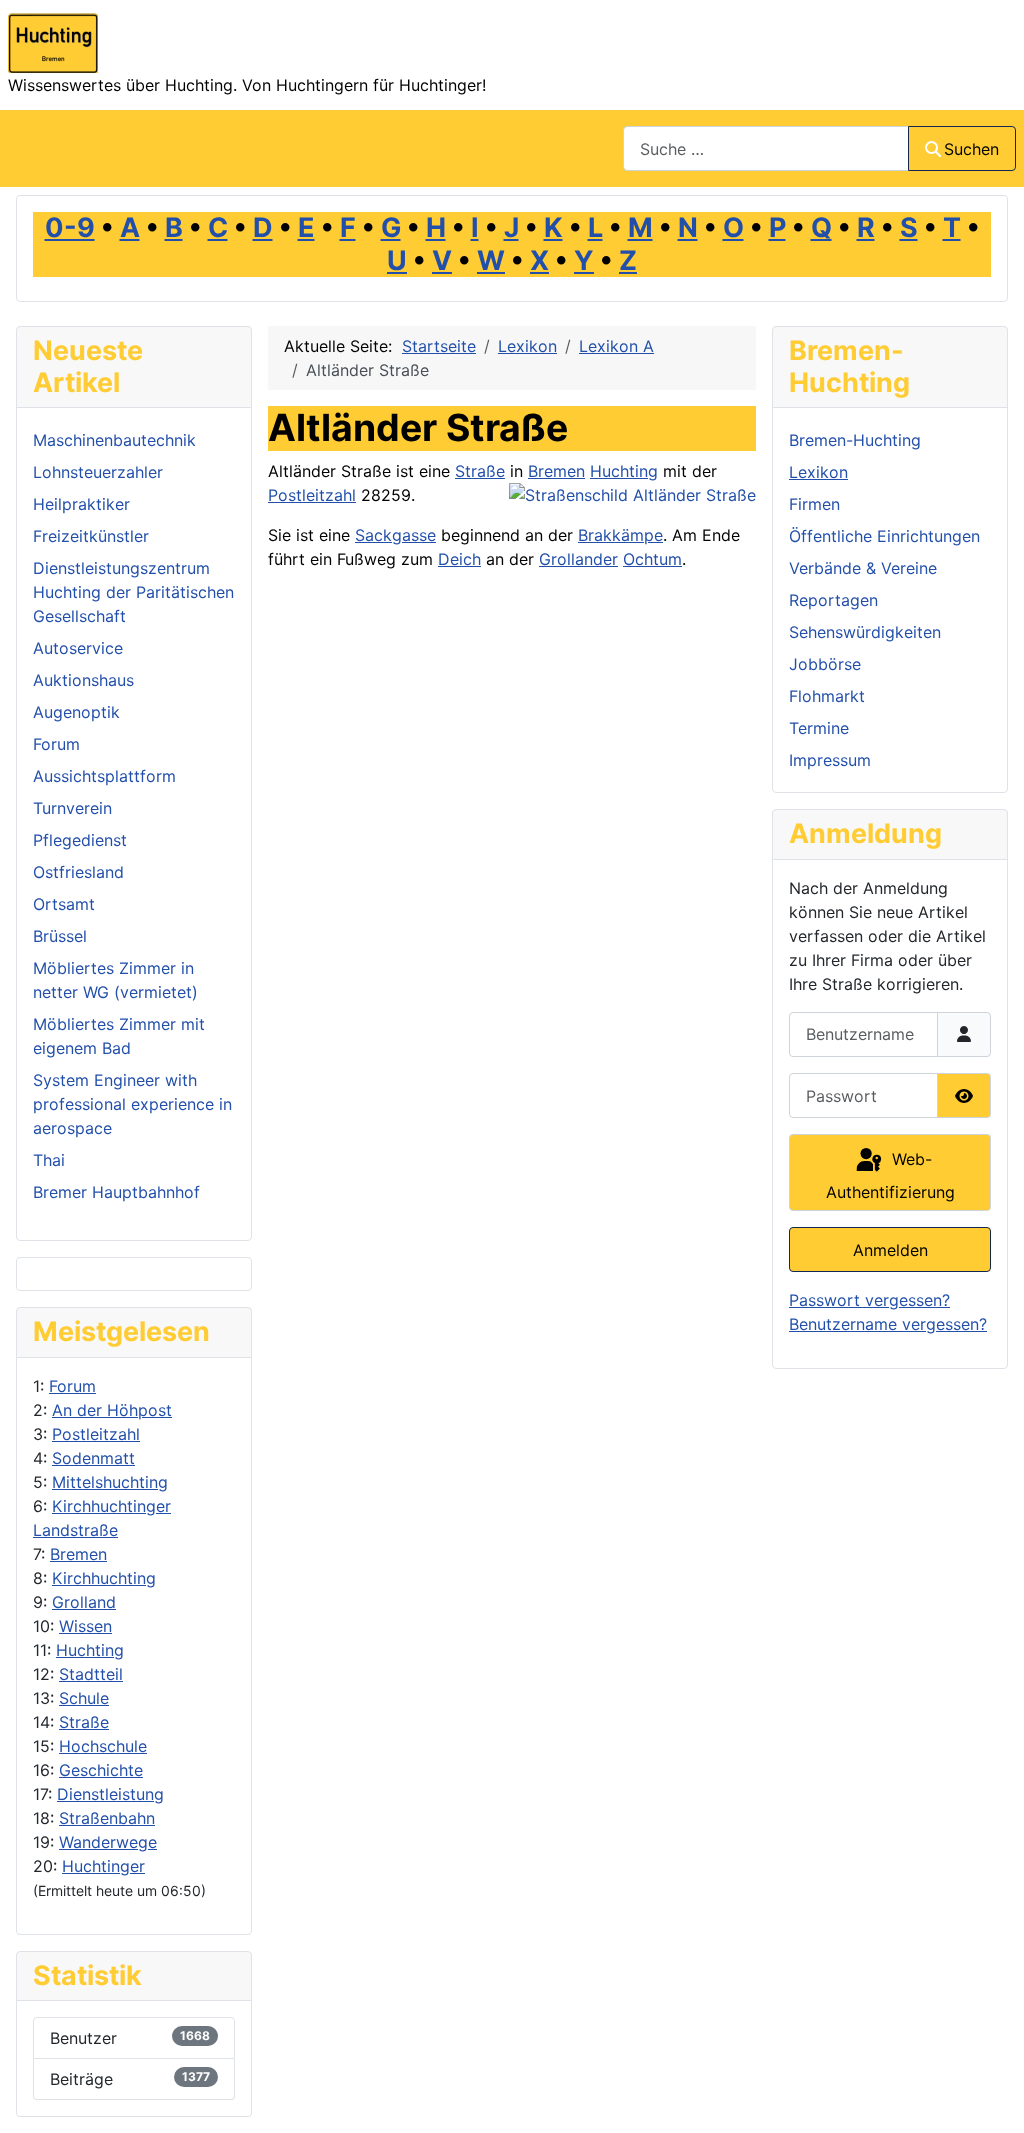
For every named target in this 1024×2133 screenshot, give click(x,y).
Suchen (971, 149)
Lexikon (818, 472)
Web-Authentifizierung (890, 1175)
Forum (72, 1386)
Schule (84, 1698)
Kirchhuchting (104, 1578)
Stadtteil (91, 1674)
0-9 (70, 227)
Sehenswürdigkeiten (865, 632)
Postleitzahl (96, 1434)
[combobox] (766, 148)
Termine (819, 728)
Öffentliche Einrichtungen (884, 536)
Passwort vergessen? (869, 1300)
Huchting (90, 1650)
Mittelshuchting (110, 1482)
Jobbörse (825, 664)
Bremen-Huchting (855, 440)
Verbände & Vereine (863, 568)
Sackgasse (395, 535)
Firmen (814, 504)
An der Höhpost (112, 1410)
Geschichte (101, 1770)
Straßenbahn (107, 1818)
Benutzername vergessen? (888, 1324)
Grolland (84, 1602)
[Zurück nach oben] (989, 2096)
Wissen (85, 1626)
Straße (84, 1722)
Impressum (830, 760)
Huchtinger (103, 1866)
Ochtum (652, 559)
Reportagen (833, 600)
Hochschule (103, 1746)
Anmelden (890, 1250)
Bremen (78, 1554)
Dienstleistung (110, 1794)
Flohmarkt (827, 696)
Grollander (578, 559)
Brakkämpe (620, 535)
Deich (459, 559)
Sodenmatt (93, 1458)
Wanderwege (108, 1842)
